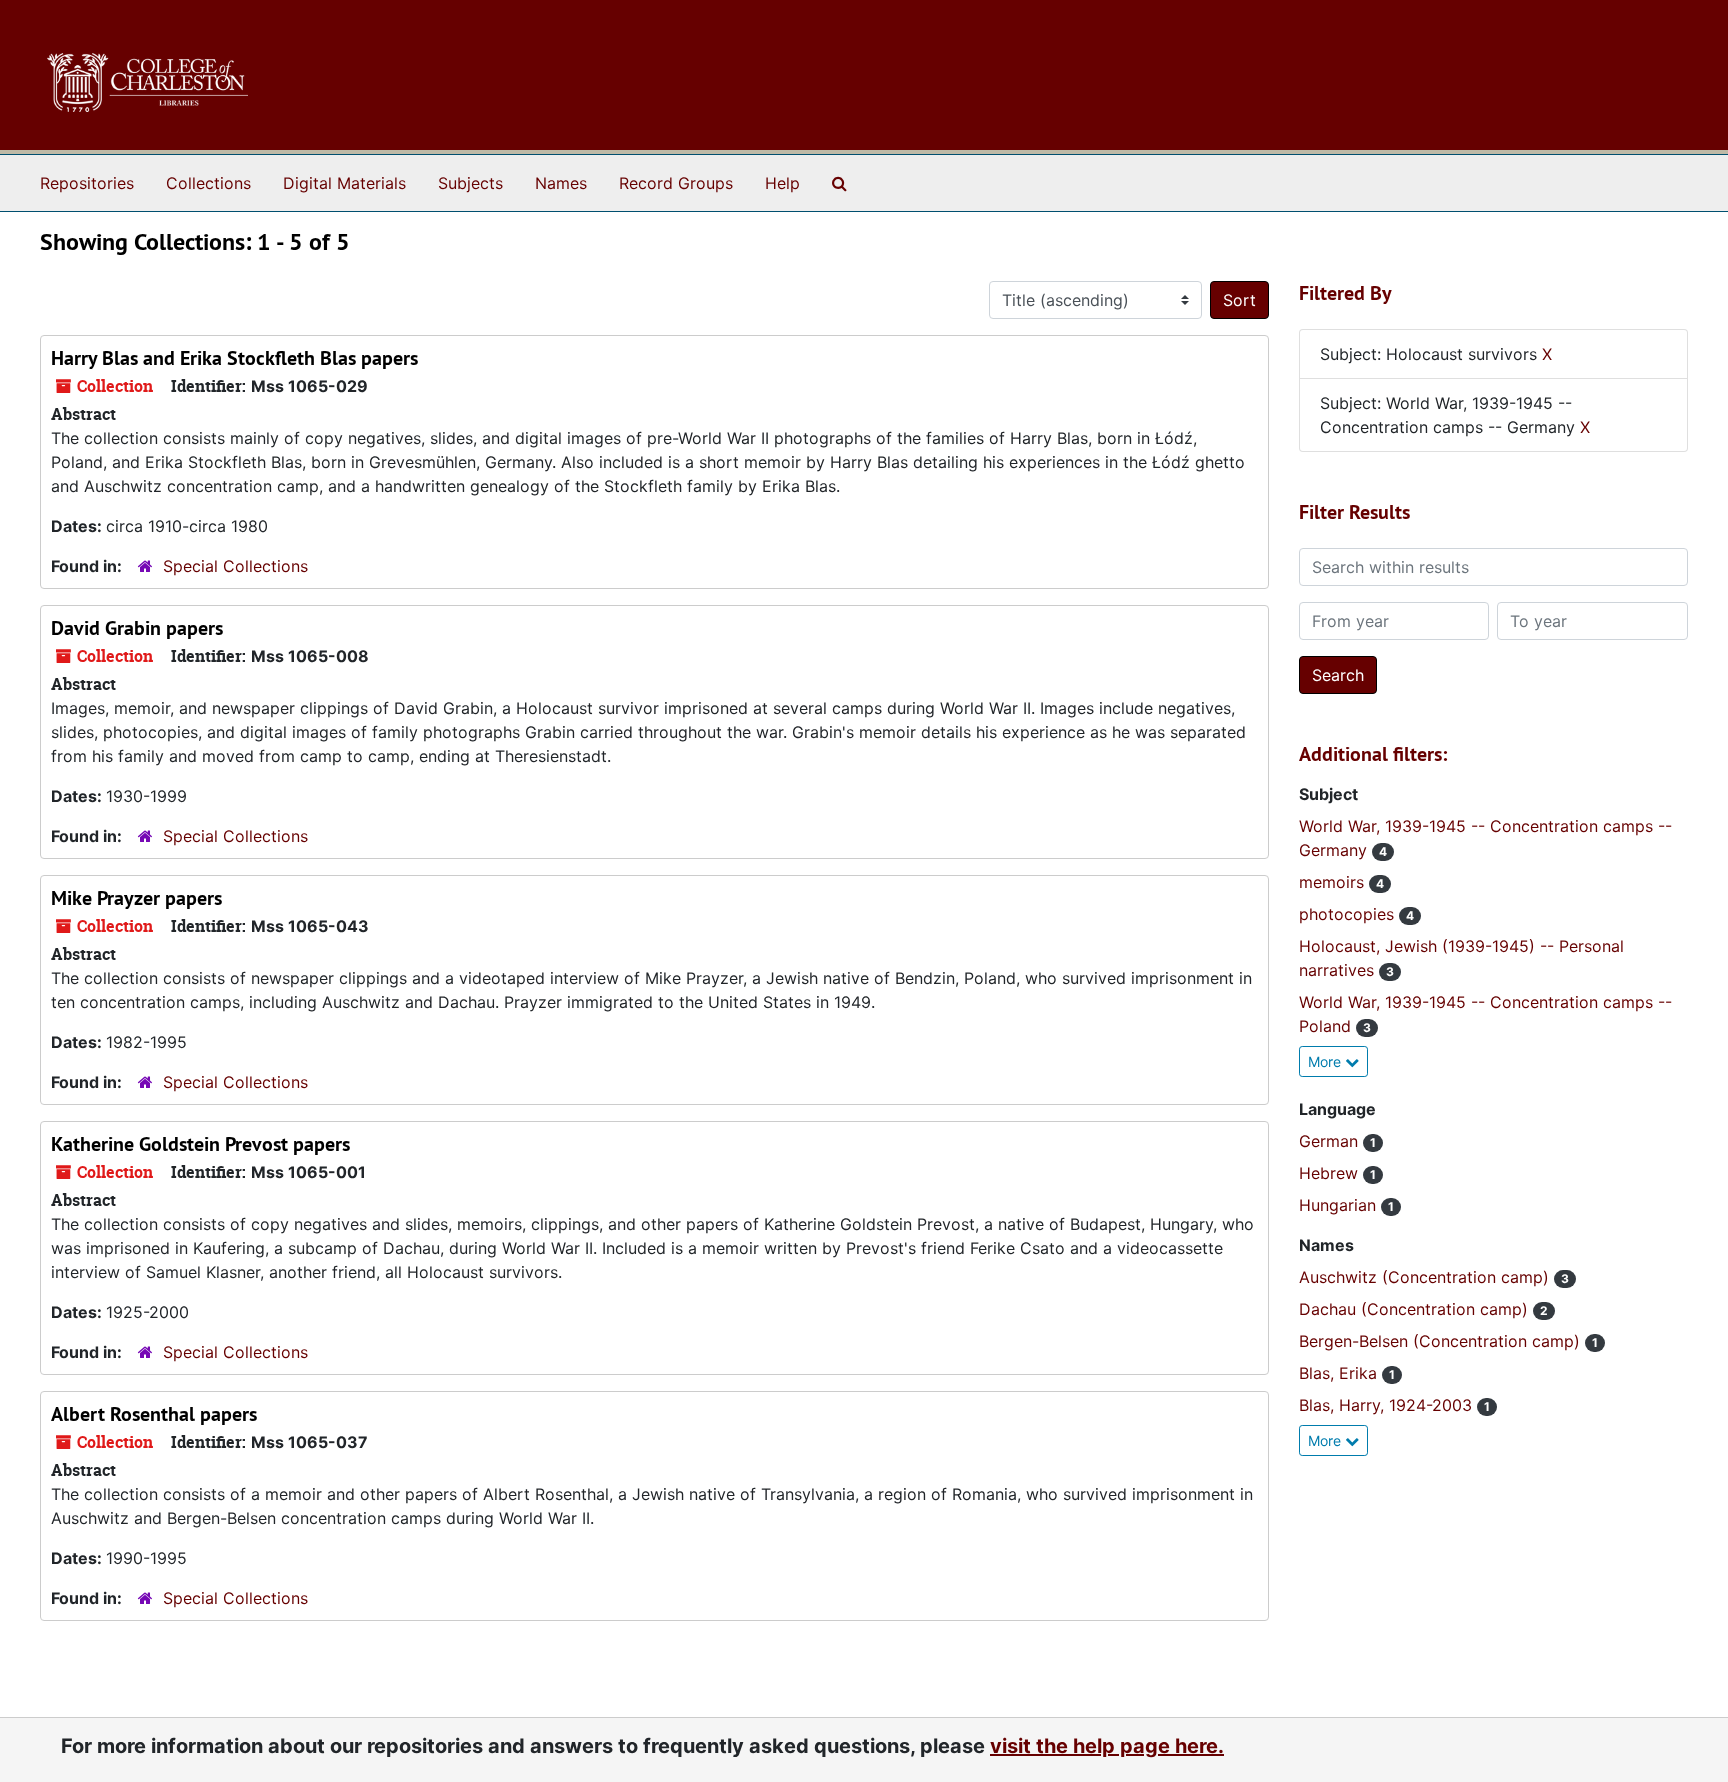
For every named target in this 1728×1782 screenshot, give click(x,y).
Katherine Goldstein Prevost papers (200, 1144)
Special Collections (235, 566)
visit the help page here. (1107, 1746)
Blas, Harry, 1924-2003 (1388, 1405)
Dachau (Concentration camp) (1416, 1309)
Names (561, 183)
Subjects (470, 183)
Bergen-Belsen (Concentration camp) (1442, 1341)
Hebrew (1331, 1173)
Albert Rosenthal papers (154, 1414)
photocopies (1349, 914)
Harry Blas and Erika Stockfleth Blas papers (234, 358)
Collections (208, 183)
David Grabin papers (137, 628)
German (1331, 1141)
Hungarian (1340, 1205)
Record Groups (676, 183)
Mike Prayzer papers (136, 898)
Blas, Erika (1340, 1373)
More (1326, 1061)
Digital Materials (344, 183)
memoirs (1334, 882)
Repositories (87, 183)
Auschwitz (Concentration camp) (1426, 1277)
